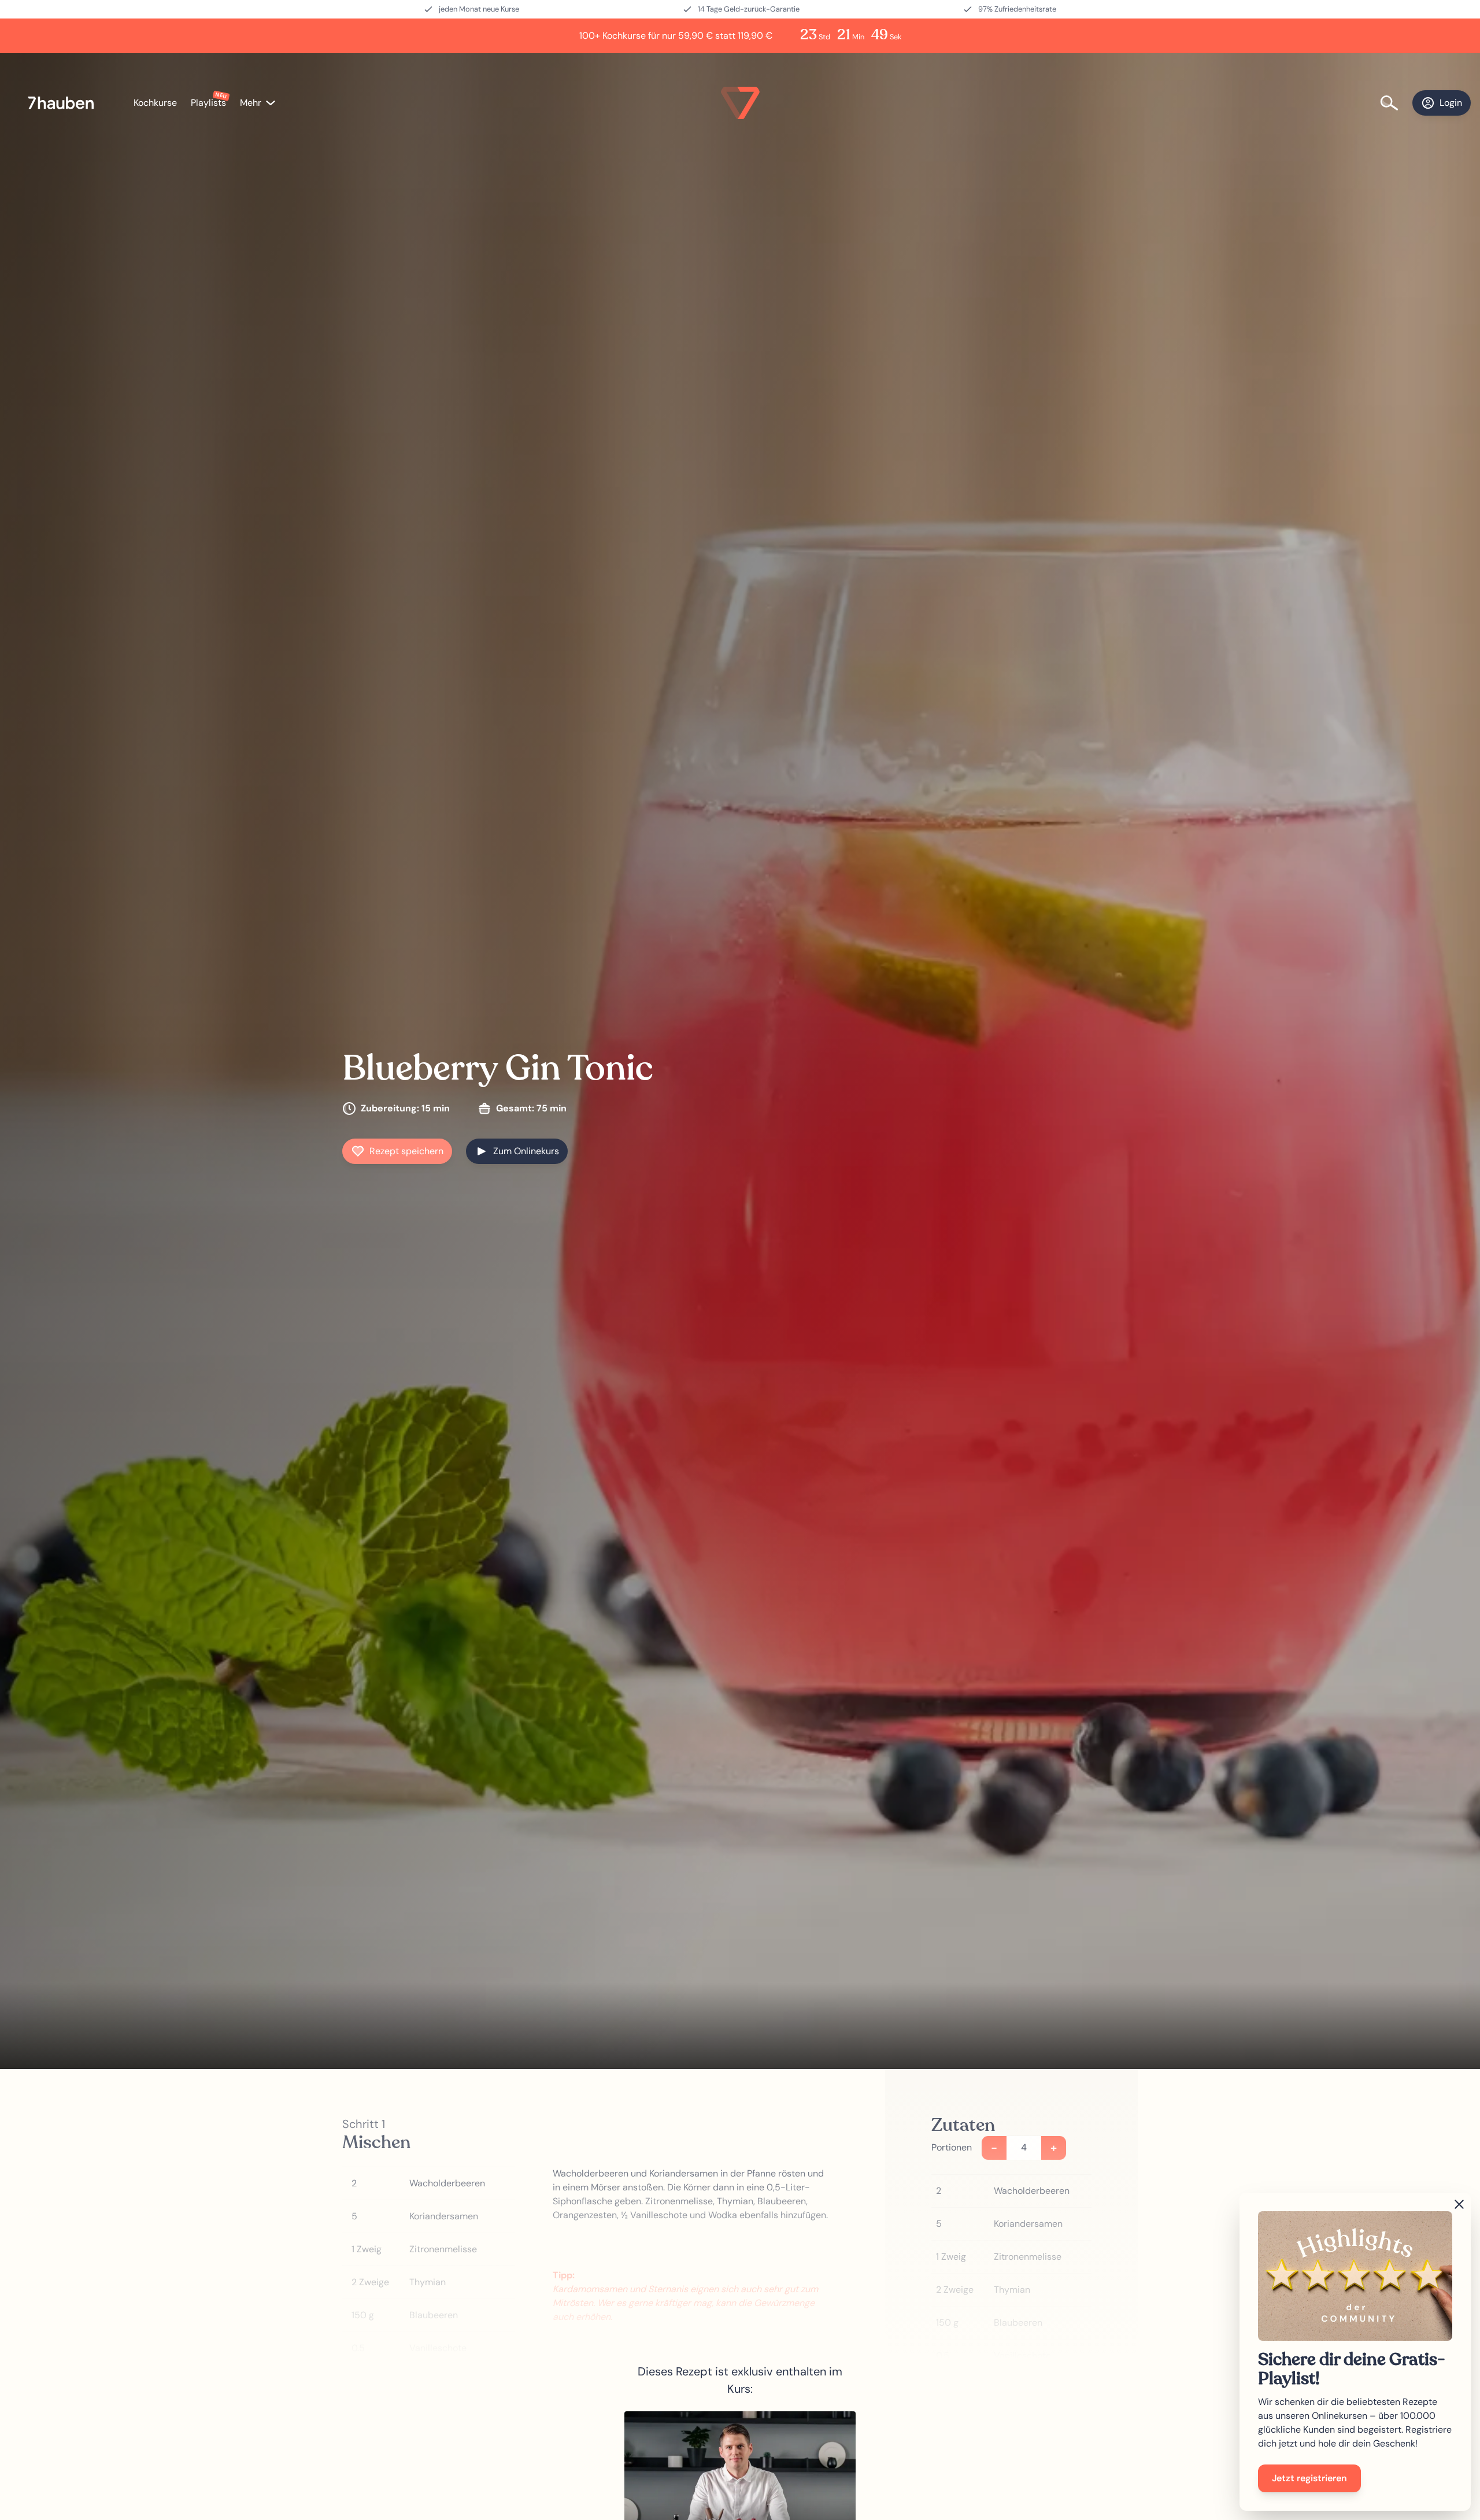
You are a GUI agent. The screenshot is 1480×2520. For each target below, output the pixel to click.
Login (1451, 103)
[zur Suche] (1396, 103)
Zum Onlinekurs (526, 1151)
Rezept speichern (406, 1151)
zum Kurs (740, 2498)
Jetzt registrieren (1309, 2478)
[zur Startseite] (67, 103)
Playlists (208, 103)
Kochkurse (155, 103)
